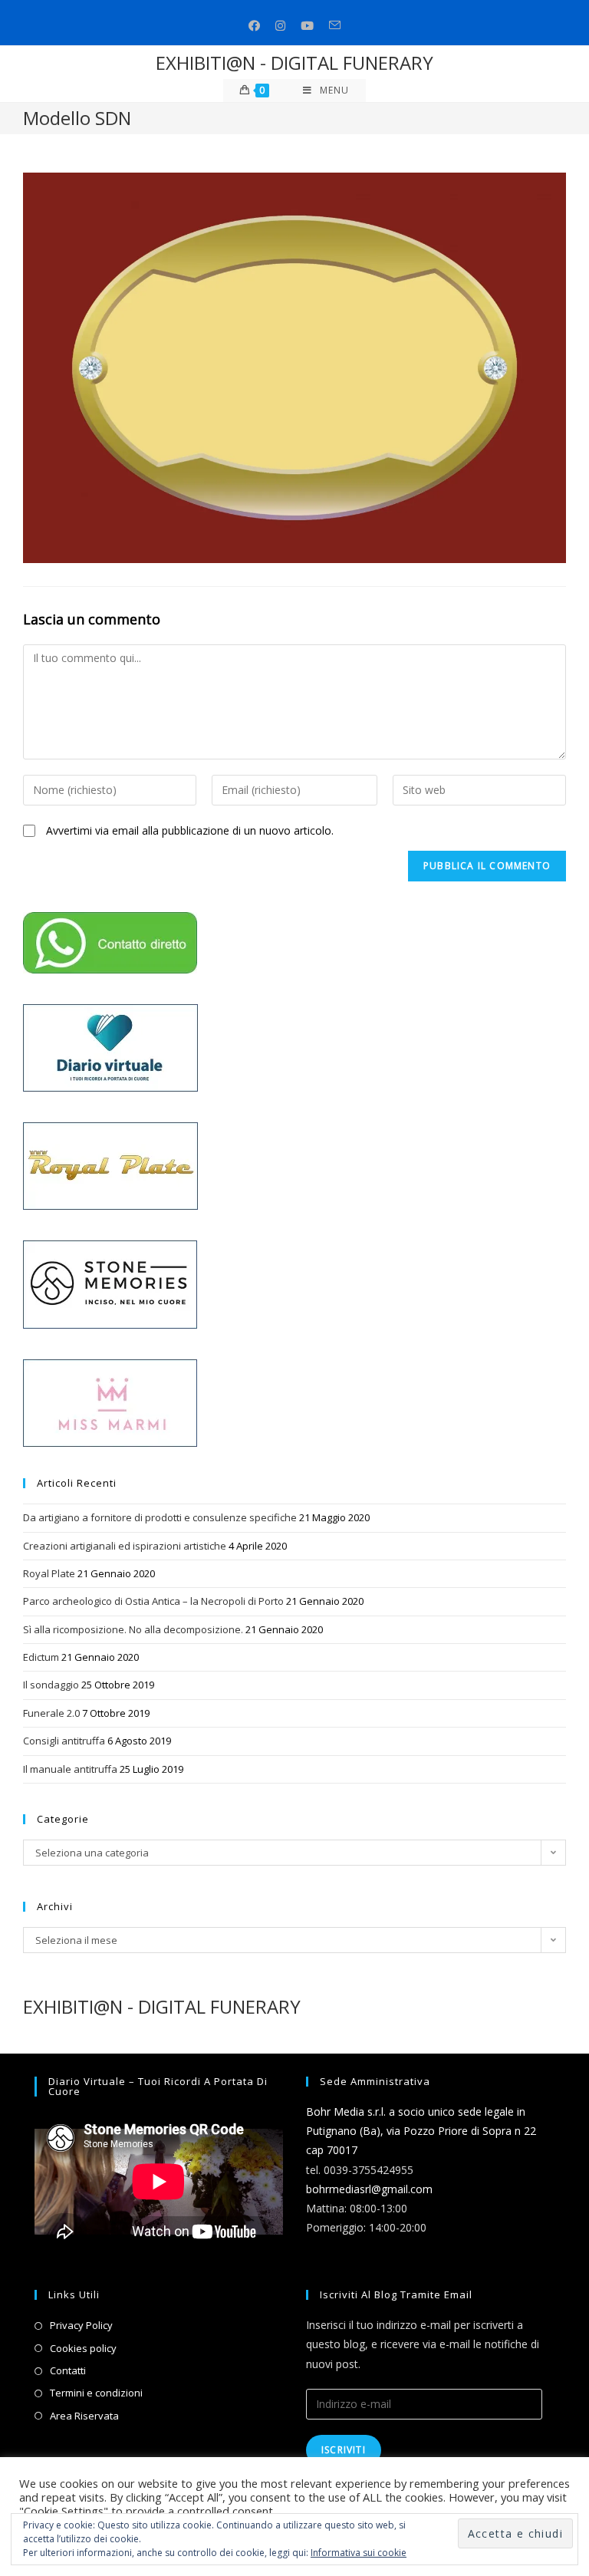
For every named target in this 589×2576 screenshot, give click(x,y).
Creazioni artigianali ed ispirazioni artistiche (125, 1546)
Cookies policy (83, 2348)
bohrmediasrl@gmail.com (369, 2189)
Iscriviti (344, 2450)
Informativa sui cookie (359, 2553)
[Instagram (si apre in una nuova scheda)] (280, 26)
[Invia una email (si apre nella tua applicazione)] (335, 26)
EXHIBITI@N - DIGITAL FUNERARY (294, 63)
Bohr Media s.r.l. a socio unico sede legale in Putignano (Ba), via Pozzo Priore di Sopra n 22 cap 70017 (421, 2131)
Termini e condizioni (96, 2393)
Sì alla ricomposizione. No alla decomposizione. (133, 1629)
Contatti (68, 2370)
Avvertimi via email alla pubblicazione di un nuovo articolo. (190, 830)
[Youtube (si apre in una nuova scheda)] (307, 26)
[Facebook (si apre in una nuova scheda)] (254, 26)
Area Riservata (84, 2416)
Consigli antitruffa (64, 1741)
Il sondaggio (51, 1685)
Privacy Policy (81, 2325)
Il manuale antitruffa (70, 1769)
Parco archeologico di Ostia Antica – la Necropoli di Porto (153, 1601)
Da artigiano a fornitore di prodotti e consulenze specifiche (160, 1517)
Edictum (41, 1657)
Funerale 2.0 (51, 1713)
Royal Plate (49, 1573)
